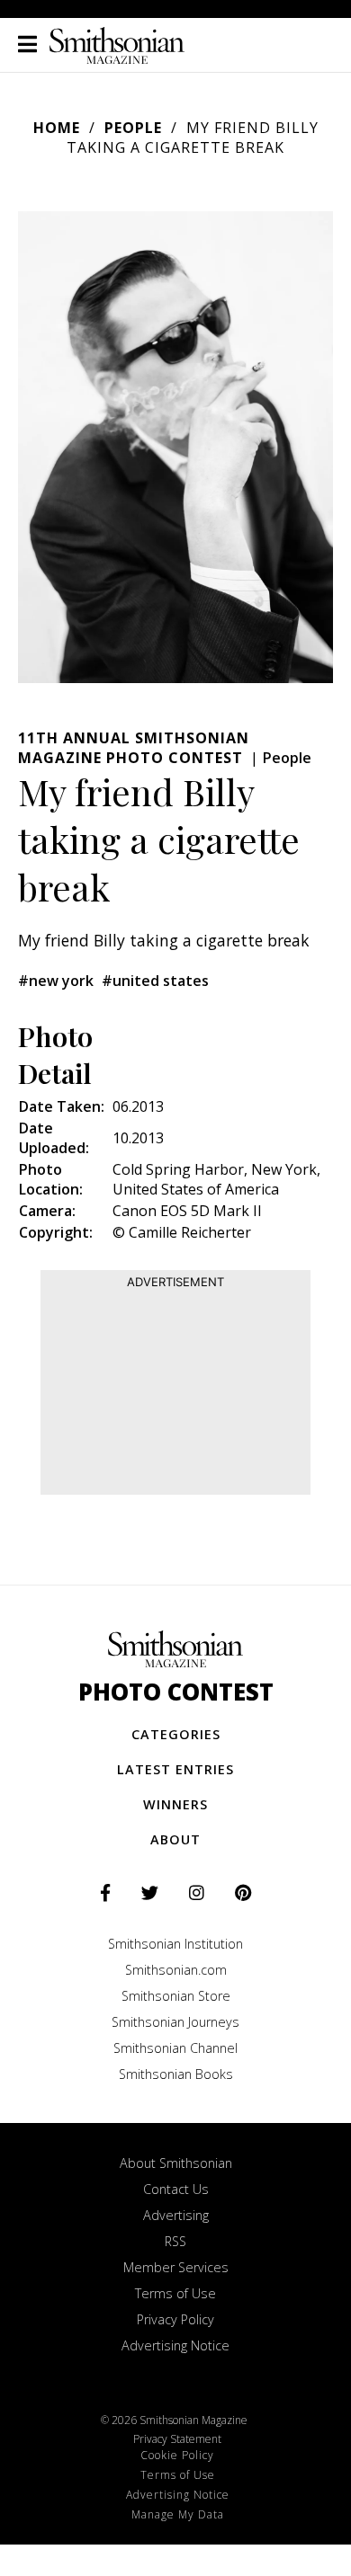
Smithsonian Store (176, 1996)
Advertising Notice (175, 2345)
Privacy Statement (177, 2439)
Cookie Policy (177, 2455)
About (175, 1839)
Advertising (176, 2215)
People (133, 128)
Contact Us (176, 2189)
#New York (56, 981)
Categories (176, 1734)
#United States (155, 981)
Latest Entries (175, 1769)
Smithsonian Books (176, 2074)
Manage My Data (178, 2514)
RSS (175, 2241)
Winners (175, 1804)
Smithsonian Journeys (175, 2022)
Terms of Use (175, 2293)
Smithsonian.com (176, 1970)
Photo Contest (176, 1692)
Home (57, 128)
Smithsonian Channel (175, 2048)
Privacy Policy (175, 2319)
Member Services (176, 2267)
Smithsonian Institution (175, 1944)
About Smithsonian (176, 2163)
